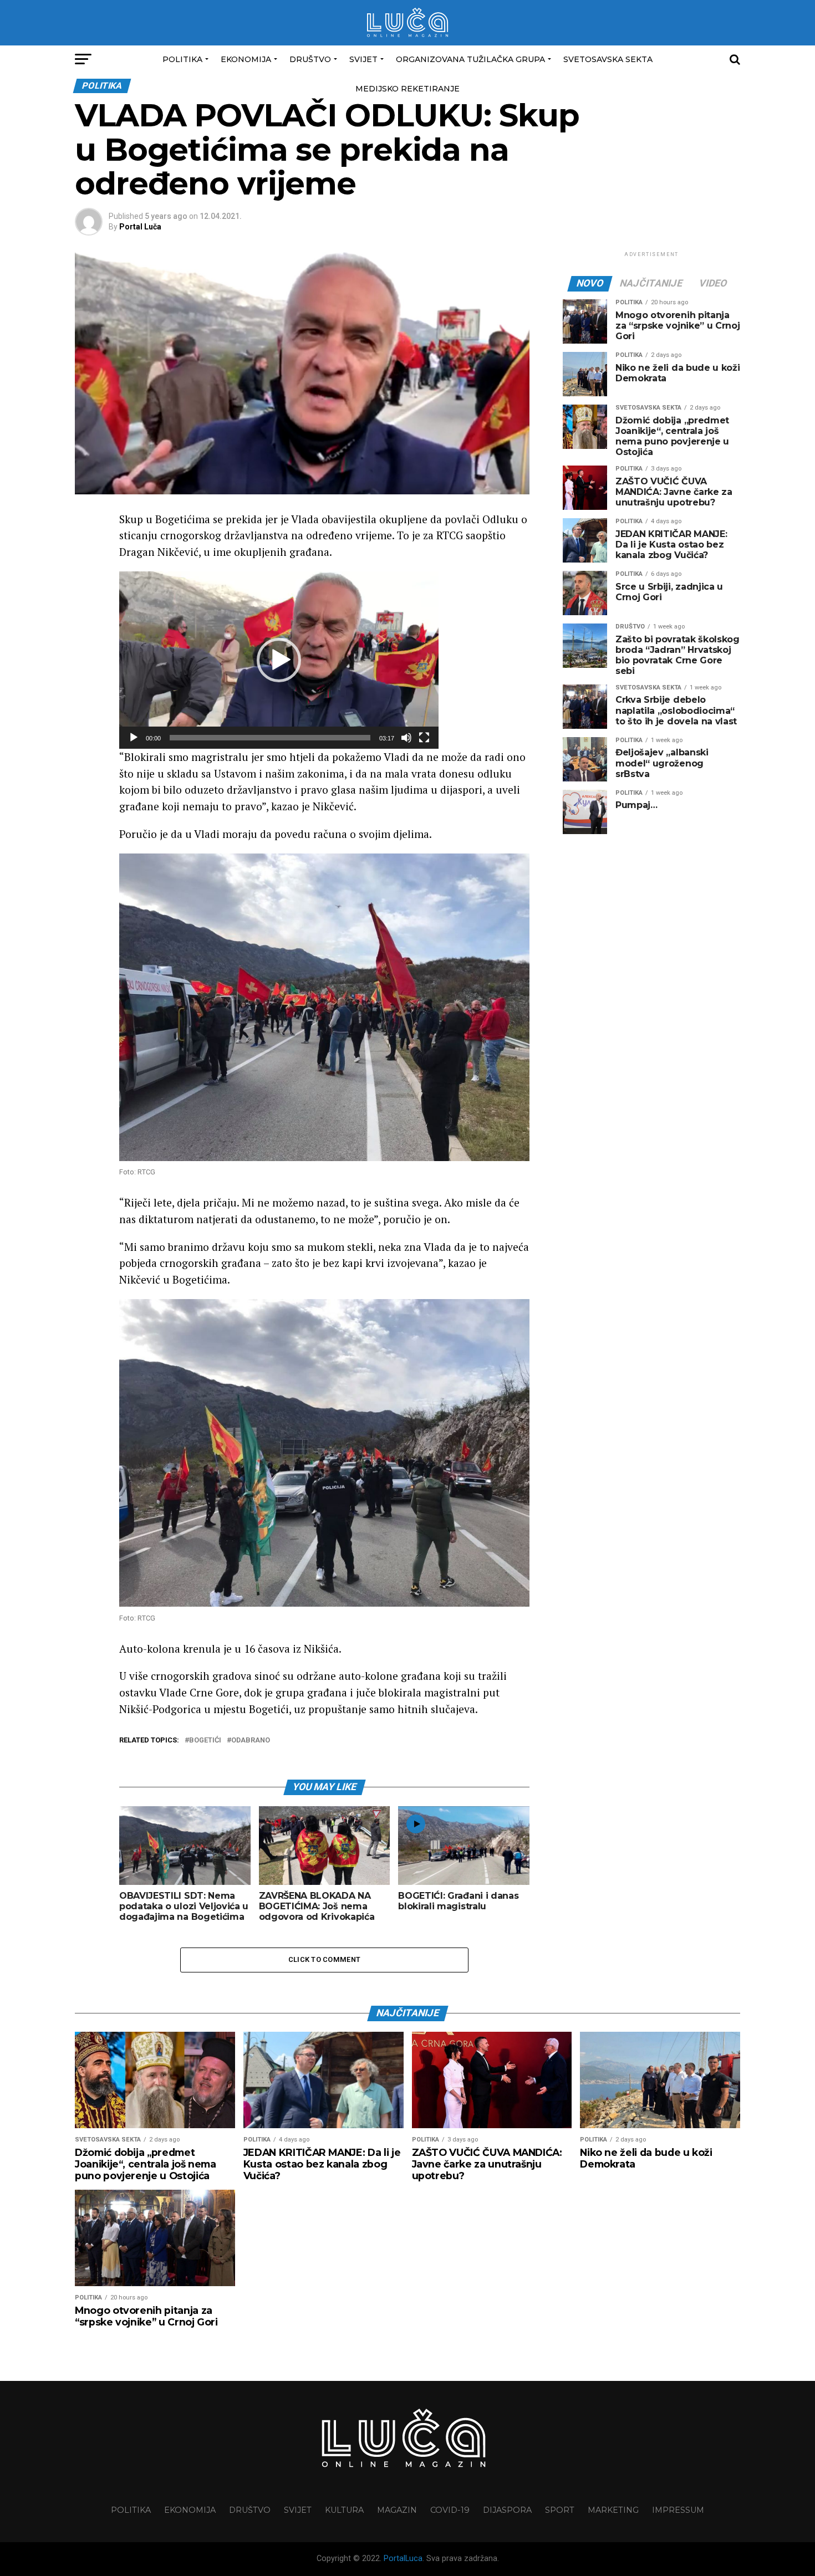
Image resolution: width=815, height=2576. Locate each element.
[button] (279, 660)
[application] (279, 660)
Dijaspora (507, 2510)
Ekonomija (246, 59)
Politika (182, 59)
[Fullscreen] (424, 738)
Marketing (613, 2510)
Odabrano (251, 1741)
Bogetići (205, 1741)
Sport (560, 2510)
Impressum (678, 2510)
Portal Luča (140, 227)
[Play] (134, 738)
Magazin (397, 2510)
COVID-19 (450, 2510)
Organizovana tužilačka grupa (470, 59)
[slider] (270, 738)
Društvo (310, 59)
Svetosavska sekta (608, 59)
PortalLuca (403, 2559)
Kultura (344, 2510)
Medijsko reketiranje (407, 89)
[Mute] (406, 738)
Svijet (363, 59)
